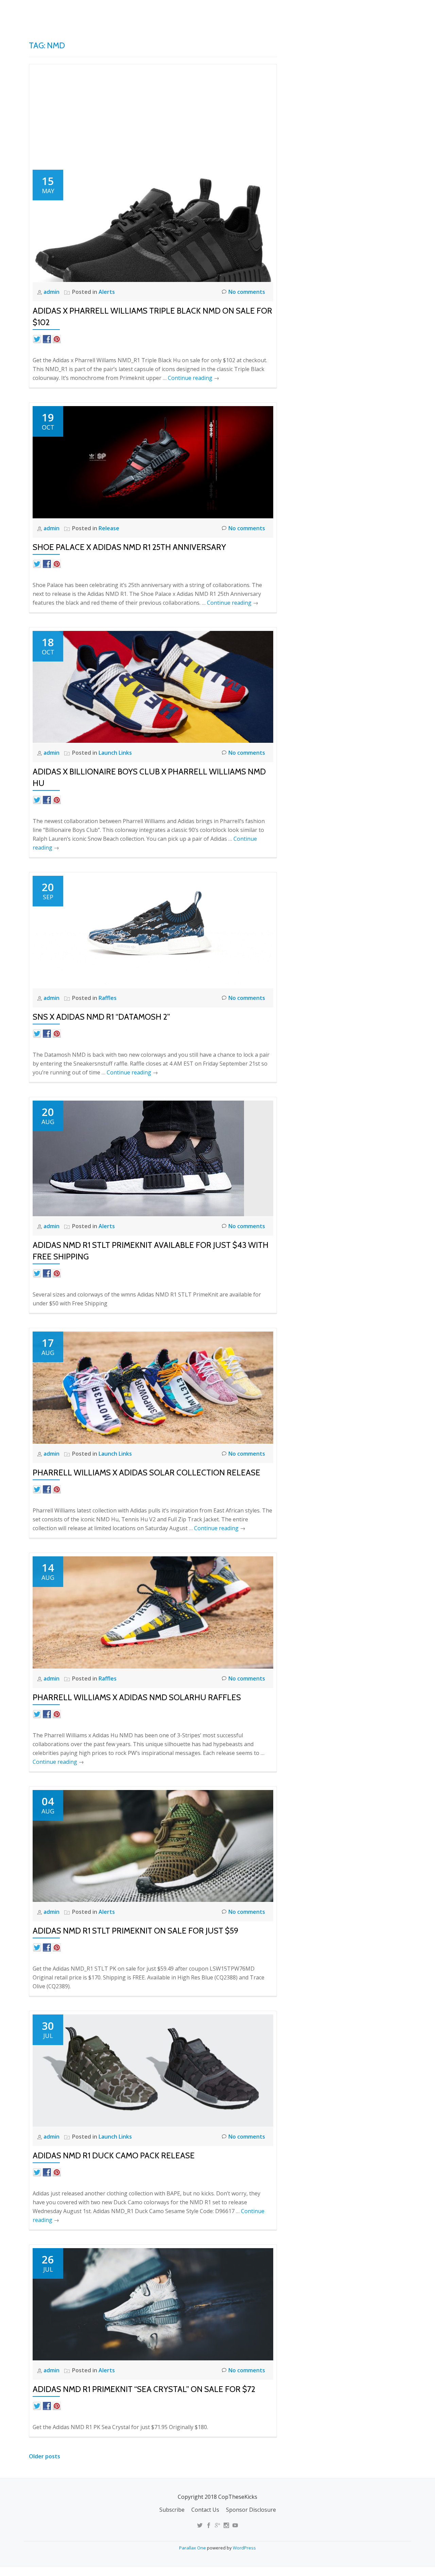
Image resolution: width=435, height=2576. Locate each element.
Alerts (107, 292)
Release (109, 528)
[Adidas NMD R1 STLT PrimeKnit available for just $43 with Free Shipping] (138, 1158)
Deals (402, 12)
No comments (247, 292)
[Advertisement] (153, 119)
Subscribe (172, 2510)
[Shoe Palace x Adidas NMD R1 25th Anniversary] (153, 462)
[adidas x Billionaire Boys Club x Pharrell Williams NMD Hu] (153, 686)
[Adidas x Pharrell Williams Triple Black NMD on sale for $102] (153, 225)
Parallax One (193, 2548)
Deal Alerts (367, 12)
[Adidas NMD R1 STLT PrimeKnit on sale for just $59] (153, 1845)
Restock (327, 12)
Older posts (45, 2456)
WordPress (244, 2548)
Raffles (108, 998)
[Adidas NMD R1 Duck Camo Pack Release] (153, 2070)
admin (52, 292)
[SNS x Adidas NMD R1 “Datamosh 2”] (153, 931)
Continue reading (194, 378)
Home (250, 12)
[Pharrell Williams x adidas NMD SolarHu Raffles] (153, 1612)
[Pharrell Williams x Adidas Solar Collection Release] (153, 1387)
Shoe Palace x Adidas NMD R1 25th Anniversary (129, 547)
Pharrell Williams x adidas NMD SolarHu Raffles (137, 1697)
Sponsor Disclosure (251, 2510)
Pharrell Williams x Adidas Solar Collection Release (146, 1473)
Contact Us (205, 2510)
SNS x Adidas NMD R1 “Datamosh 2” (101, 1017)
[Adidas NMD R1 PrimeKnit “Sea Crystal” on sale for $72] (153, 2304)
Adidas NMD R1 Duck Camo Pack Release (114, 2155)
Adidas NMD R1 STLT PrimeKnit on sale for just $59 (135, 1931)
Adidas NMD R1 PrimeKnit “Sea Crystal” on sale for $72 (144, 2389)
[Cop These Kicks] (96, 12)
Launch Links (287, 12)
